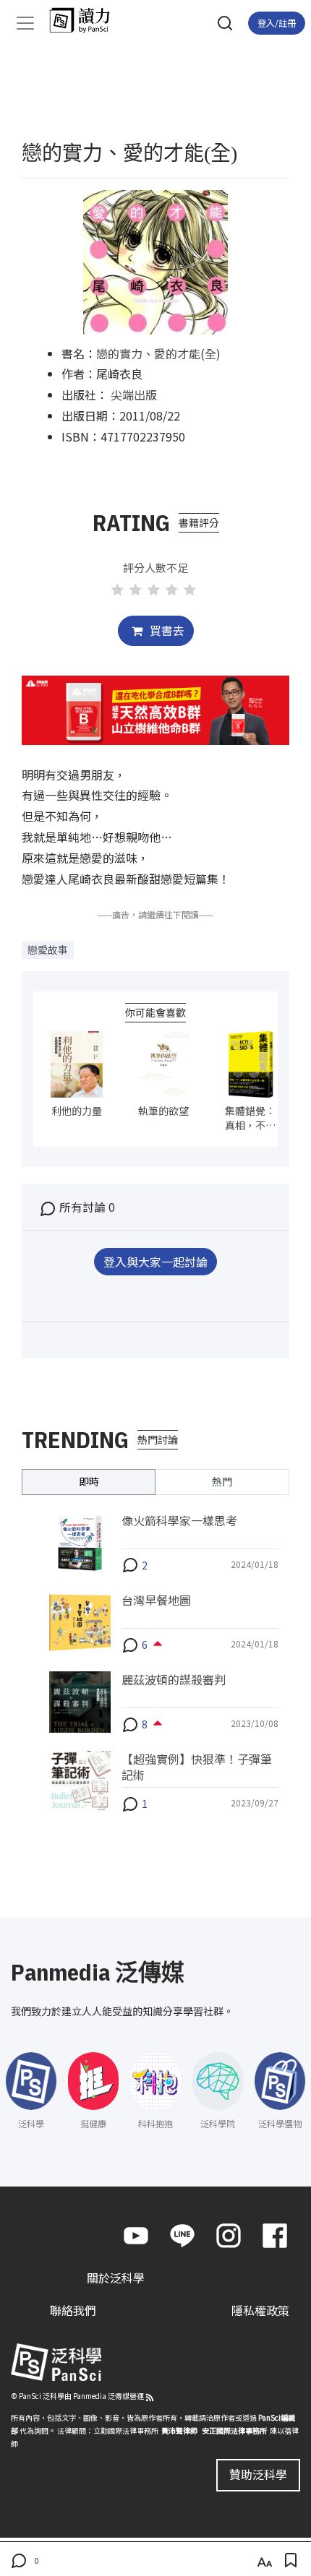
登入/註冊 (277, 23)
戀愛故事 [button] (48, 949)
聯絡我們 (73, 2310)
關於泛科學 (116, 2278)
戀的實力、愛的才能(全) (158, 353)
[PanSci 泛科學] (86, 20)
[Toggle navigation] (25, 23)
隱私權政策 (260, 2310)
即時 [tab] (89, 1481)
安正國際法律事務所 (234, 2430)
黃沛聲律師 (179, 2430)
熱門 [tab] (222, 1481)
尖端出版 (134, 395)
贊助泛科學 (258, 2474)
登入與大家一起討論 (155, 1262)
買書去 (166, 630)
